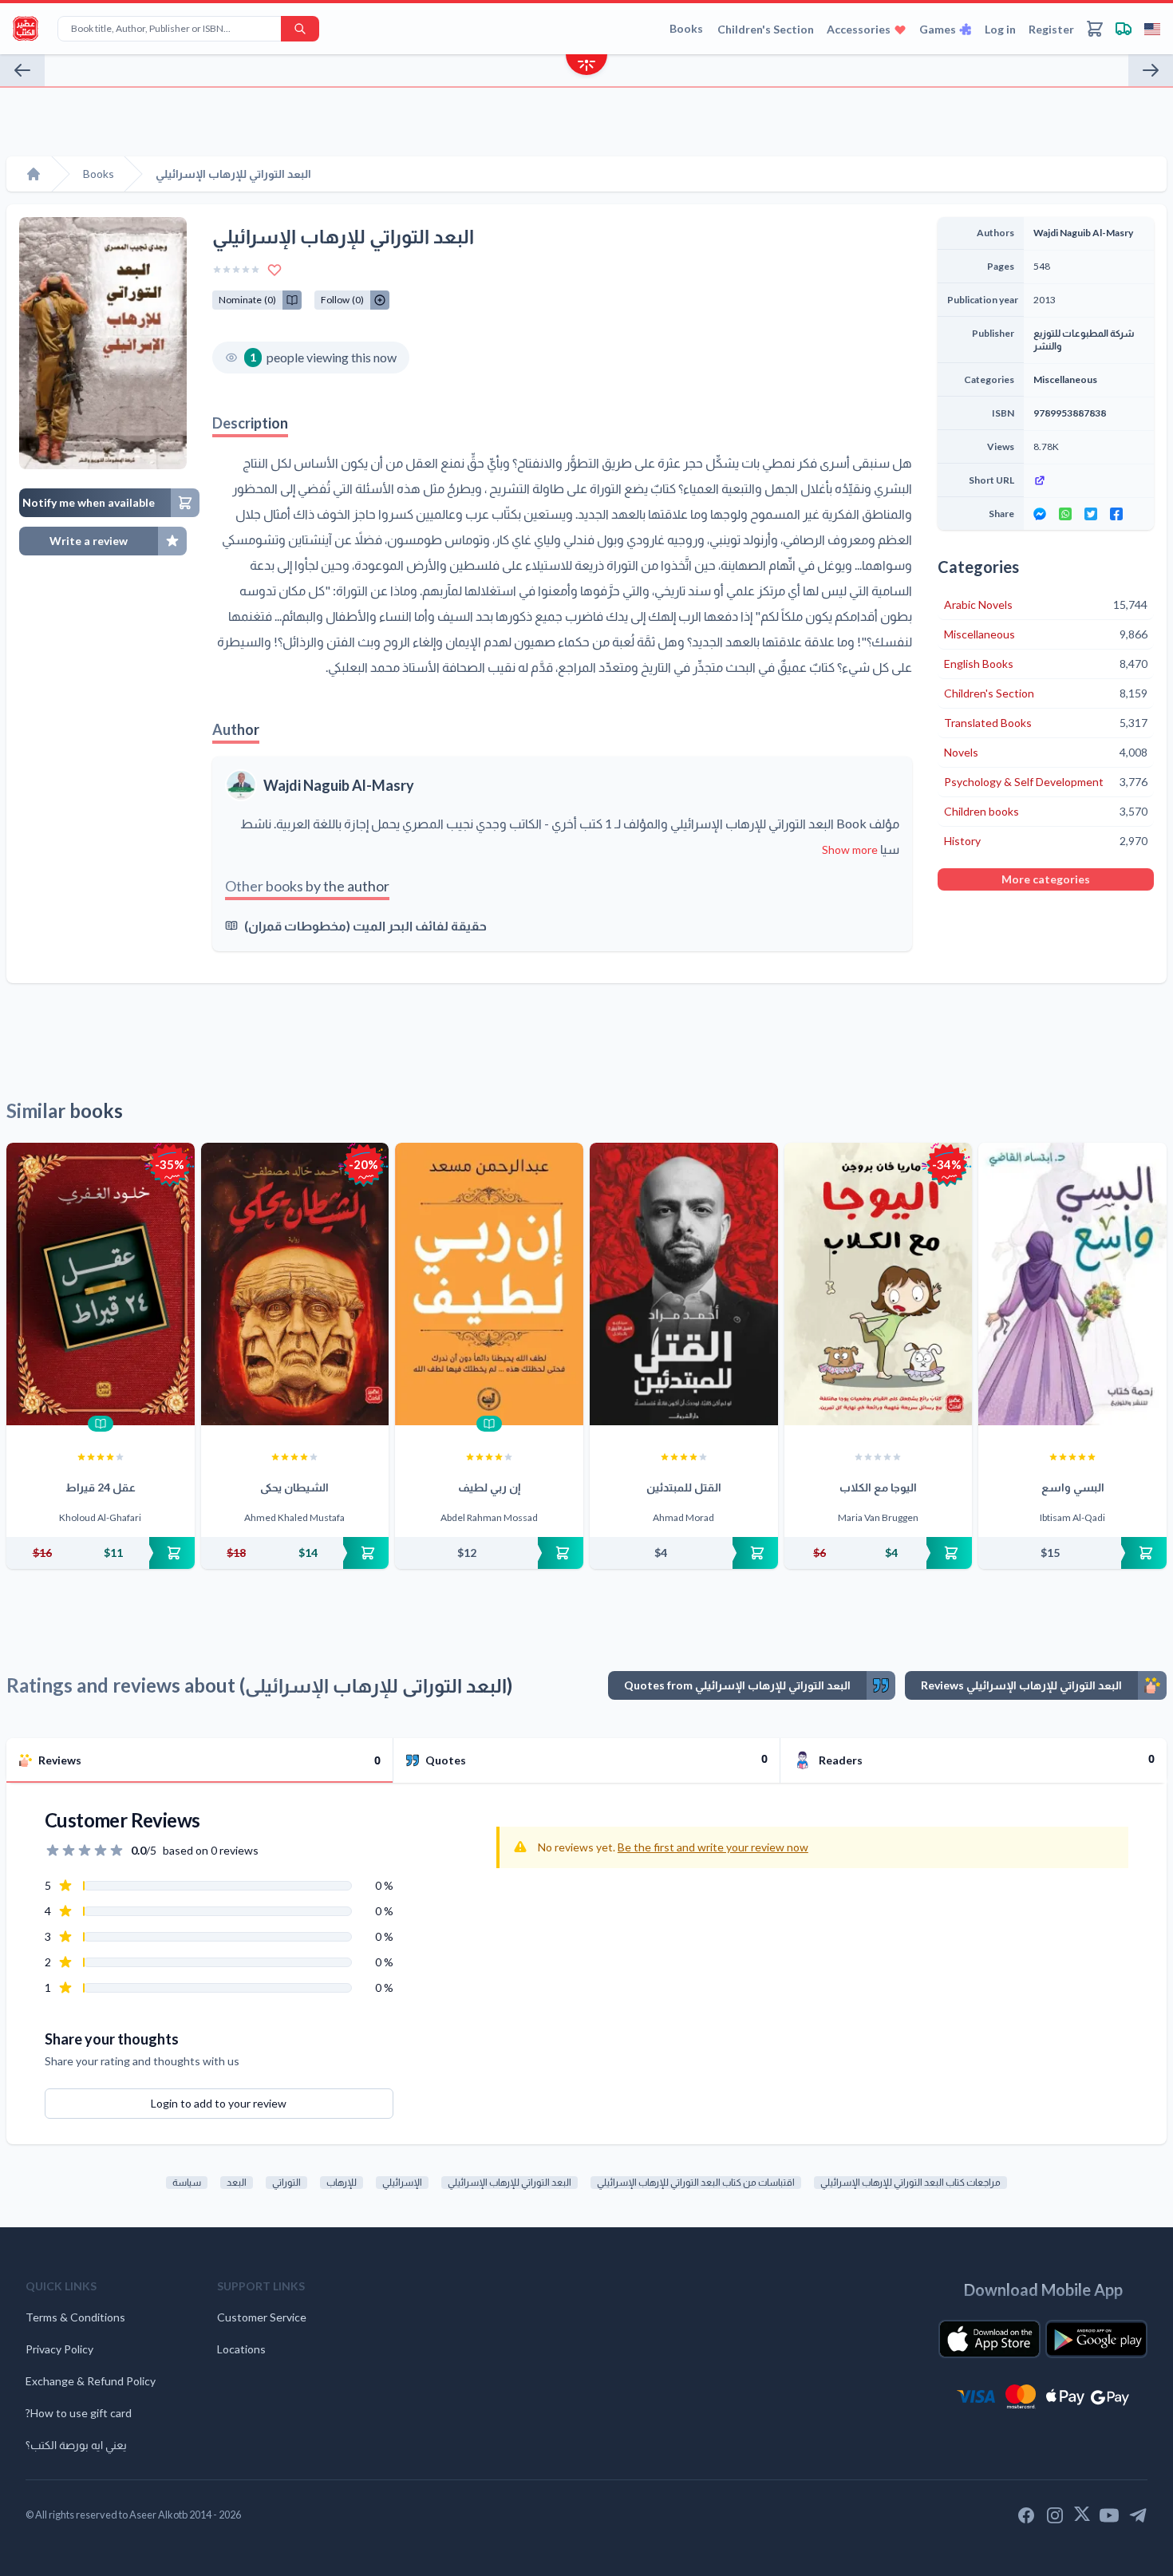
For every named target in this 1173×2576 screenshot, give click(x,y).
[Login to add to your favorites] (274, 270)
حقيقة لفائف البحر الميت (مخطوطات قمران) (365, 925)
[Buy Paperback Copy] (101, 1553)
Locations (241, 2349)
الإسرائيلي (402, 2182)
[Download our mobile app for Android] (1096, 2339)
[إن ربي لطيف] (489, 1284)
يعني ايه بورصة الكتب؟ (76, 2445)
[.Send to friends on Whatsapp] (1065, 514)
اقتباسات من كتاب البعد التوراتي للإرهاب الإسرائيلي (696, 2182)
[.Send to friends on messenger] (1040, 514)
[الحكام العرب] (1151, 70)
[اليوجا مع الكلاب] (879, 1284)
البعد (237, 2182)
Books (686, 28)
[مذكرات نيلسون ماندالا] (22, 70)
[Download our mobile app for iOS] (989, 2339)
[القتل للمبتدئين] (684, 1284)
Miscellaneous (1065, 379)
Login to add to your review (219, 2103)
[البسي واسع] (1072, 1284)
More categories (1046, 879)
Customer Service (262, 2317)
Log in (1000, 29)
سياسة (187, 2182)
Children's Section (766, 29)
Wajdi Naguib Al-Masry (339, 785)
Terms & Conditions (75, 2317)
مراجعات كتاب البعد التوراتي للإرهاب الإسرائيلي (910, 2182)
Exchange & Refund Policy (91, 2381)
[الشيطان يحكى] (295, 1284)
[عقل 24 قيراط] (101, 1284)
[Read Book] (101, 1424)
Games (938, 29)
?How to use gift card (79, 2413)
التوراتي (286, 2182)
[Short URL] (1089, 480)
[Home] (34, 174)
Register (1051, 29)
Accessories (859, 29)
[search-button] (300, 29)
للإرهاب (342, 2182)
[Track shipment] (1124, 29)
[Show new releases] (586, 67)
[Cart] (1095, 29)
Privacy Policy (59, 2349)
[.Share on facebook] (1116, 514)
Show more (850, 849)
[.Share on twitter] (1091, 514)
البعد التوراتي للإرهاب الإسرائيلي (509, 2182)
